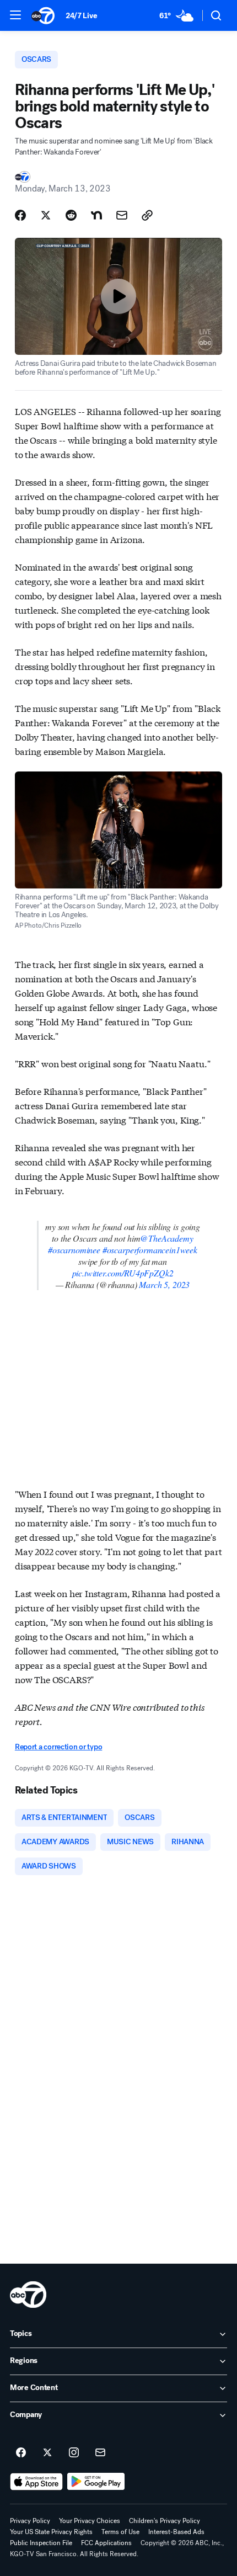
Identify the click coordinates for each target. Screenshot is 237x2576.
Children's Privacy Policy (165, 2521)
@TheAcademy (166, 1238)
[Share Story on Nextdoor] (96, 215)
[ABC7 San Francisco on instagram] (74, 2453)
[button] (15, 15)
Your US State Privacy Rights (51, 2532)
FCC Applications (106, 2543)
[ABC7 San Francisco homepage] (43, 15)
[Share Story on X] (46, 215)
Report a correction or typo (58, 1747)
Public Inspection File (41, 2543)
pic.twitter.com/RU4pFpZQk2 (123, 1273)
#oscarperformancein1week (150, 1250)
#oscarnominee (74, 1250)
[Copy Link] (147, 215)
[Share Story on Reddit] (71, 215)
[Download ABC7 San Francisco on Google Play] (96, 2482)
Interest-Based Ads (176, 2532)
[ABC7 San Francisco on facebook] (21, 2453)
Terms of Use (120, 2532)
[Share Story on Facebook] (20, 215)
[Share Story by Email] (122, 215)
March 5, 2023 (164, 1284)
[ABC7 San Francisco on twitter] (47, 2453)
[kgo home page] (28, 2295)
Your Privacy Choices (90, 2521)
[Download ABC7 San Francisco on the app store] (36, 2482)
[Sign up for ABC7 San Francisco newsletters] (100, 2453)
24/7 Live (81, 16)
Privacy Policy (30, 2521)
